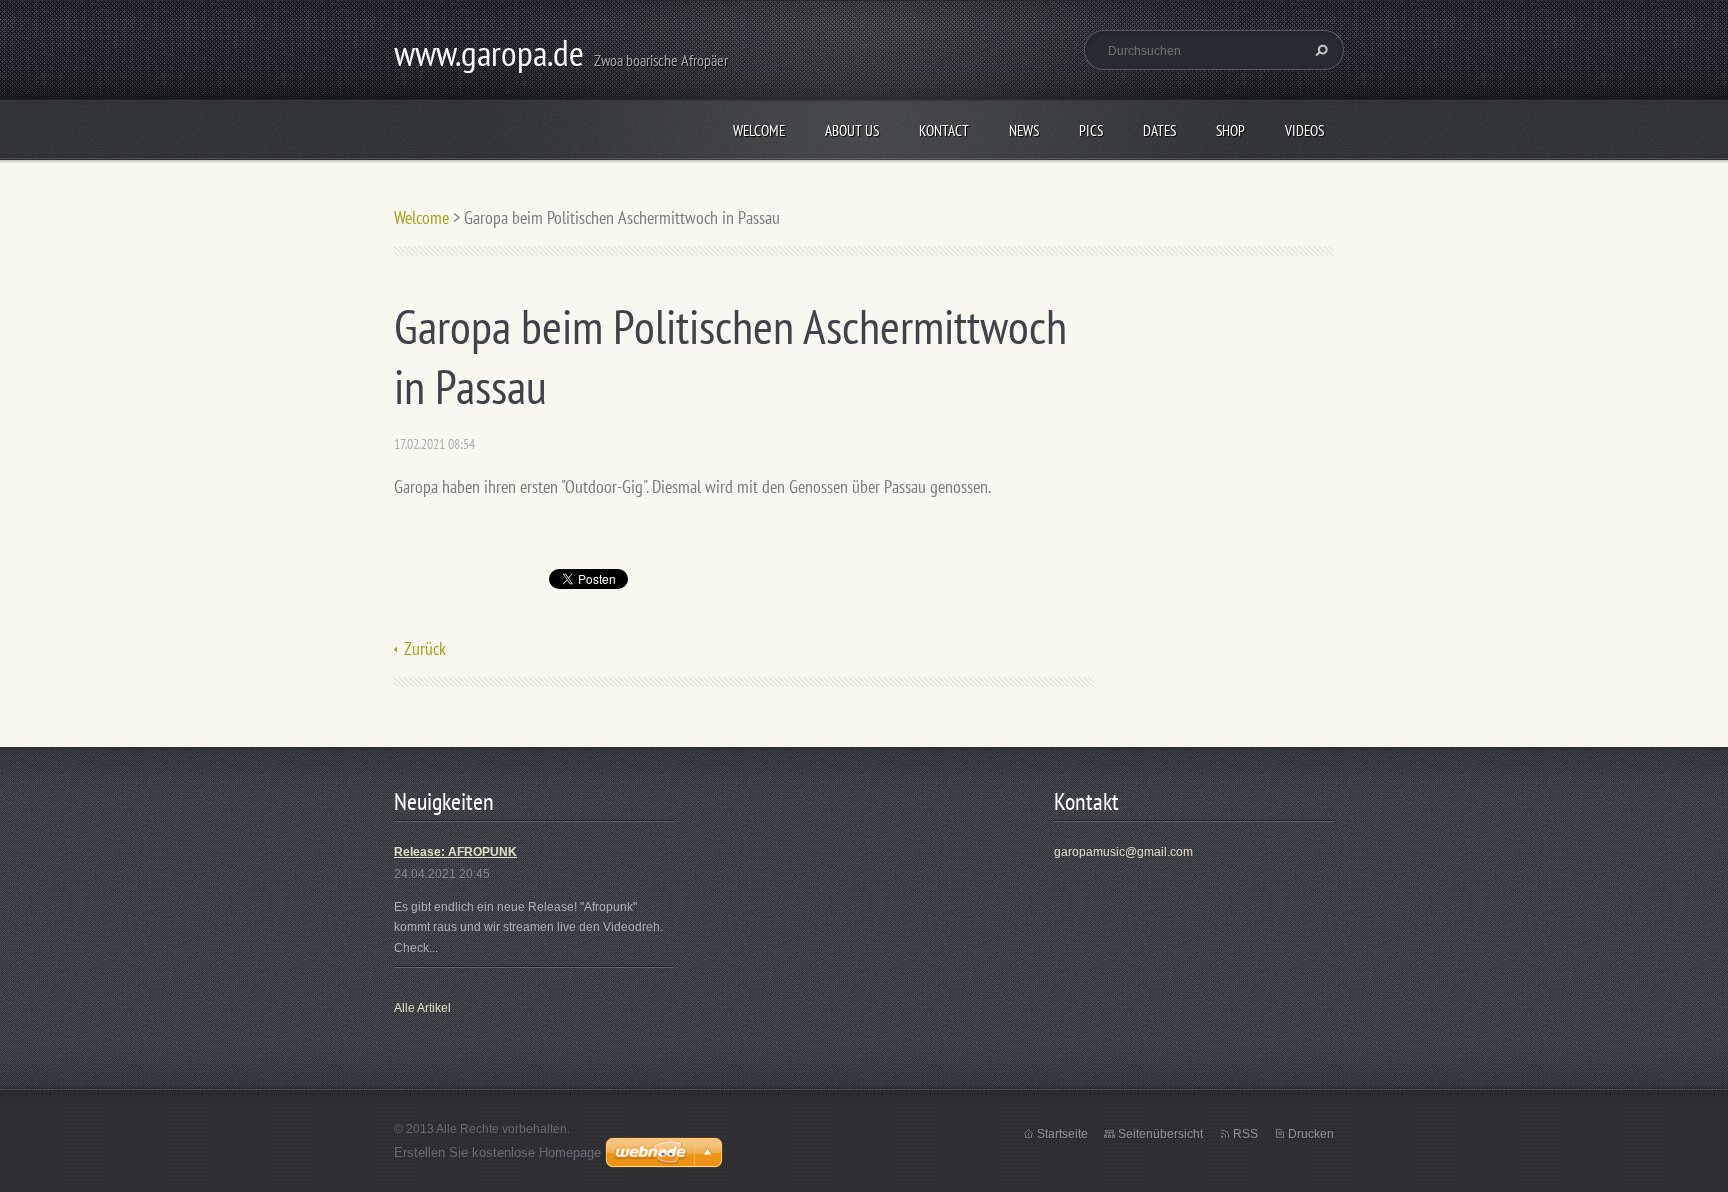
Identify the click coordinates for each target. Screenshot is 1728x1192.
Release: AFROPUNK (455, 852)
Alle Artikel (422, 1008)
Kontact (944, 130)
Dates (1159, 130)
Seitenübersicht (1160, 1134)
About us (852, 130)
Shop (1230, 130)
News (1024, 130)
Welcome (759, 130)
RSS (1245, 1134)
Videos (1304, 130)
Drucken (1311, 1134)
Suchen (1319, 50)
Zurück (425, 648)
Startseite (1062, 1134)
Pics (1091, 130)
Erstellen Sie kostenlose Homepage (497, 1152)
